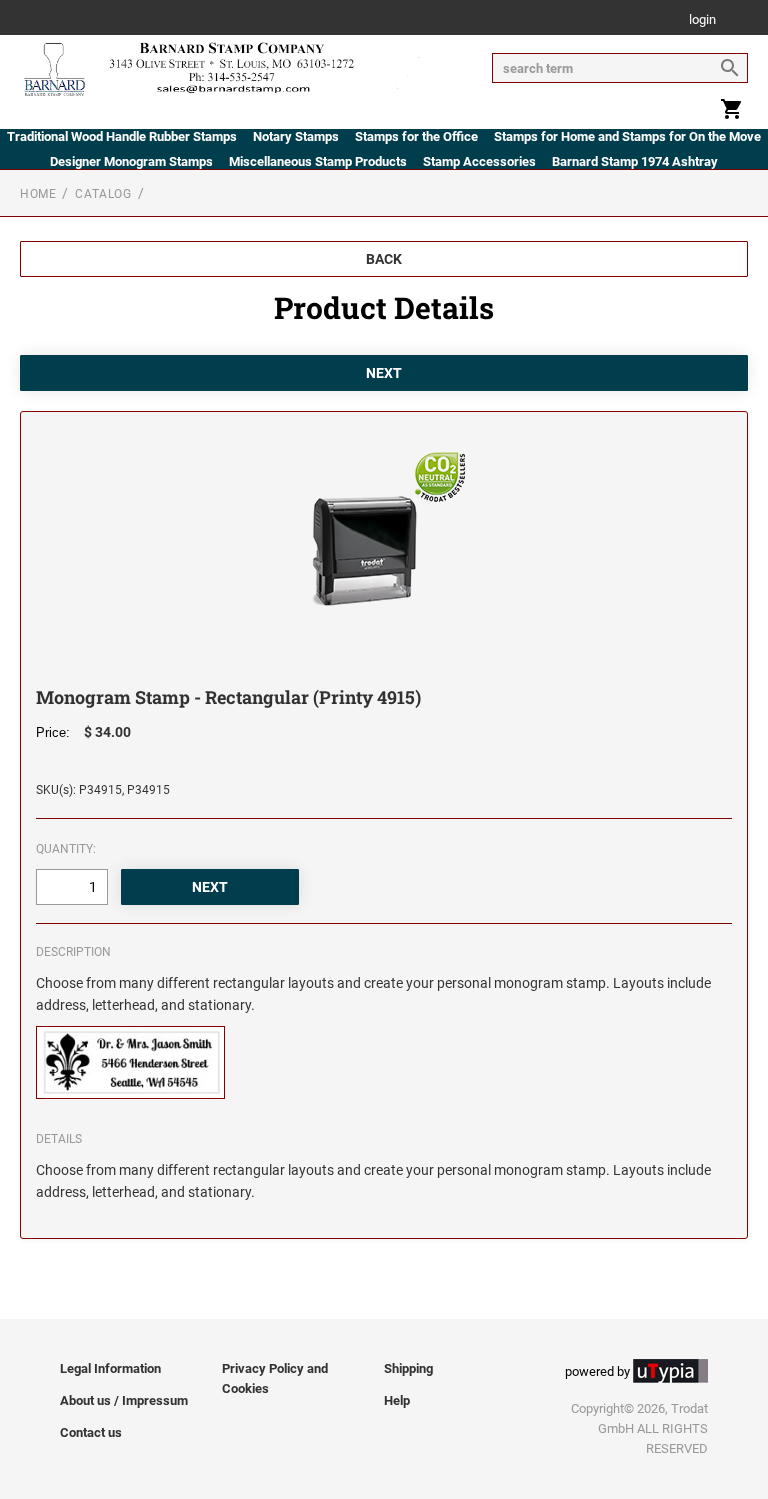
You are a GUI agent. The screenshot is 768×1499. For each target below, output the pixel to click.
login (702, 20)
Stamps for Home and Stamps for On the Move (627, 136)
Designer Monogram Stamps (131, 161)
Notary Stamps (296, 136)
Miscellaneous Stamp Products (318, 161)
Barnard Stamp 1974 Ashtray (635, 161)
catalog (103, 194)
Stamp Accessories (479, 161)
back (384, 259)
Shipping (408, 1368)
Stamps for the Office (416, 136)
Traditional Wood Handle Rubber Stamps (122, 136)
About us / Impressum (124, 1400)
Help (397, 1400)
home (38, 194)
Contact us (91, 1432)
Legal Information (110, 1368)
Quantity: (66, 849)
